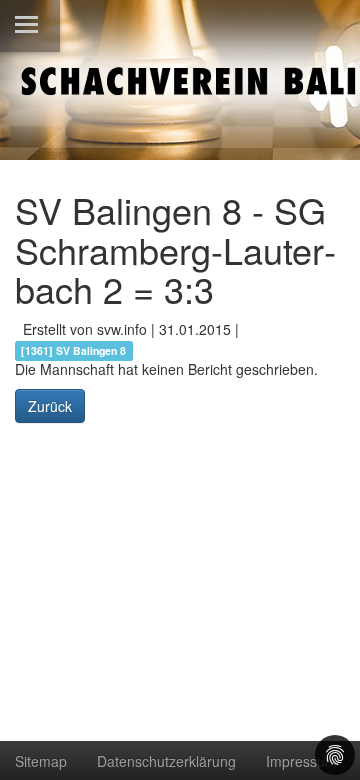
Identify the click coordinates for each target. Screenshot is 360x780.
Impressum (301, 761)
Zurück (50, 406)
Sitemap (41, 761)
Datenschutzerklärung (166, 761)
